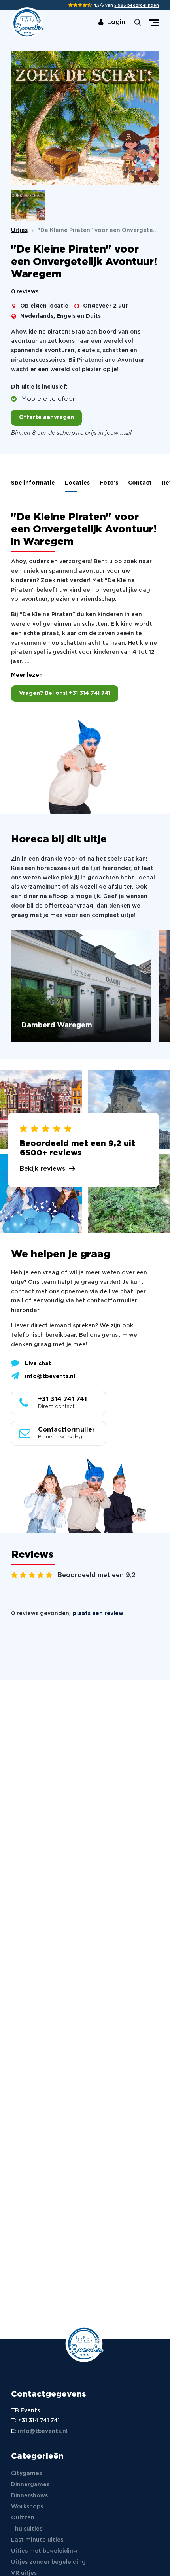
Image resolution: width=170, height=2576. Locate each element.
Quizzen (23, 2518)
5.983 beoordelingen (137, 6)
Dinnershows (29, 2496)
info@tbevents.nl (50, 1376)
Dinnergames (30, 2485)
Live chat (38, 1364)
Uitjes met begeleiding (44, 2551)
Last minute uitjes (37, 2540)
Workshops (27, 2507)
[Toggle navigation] (154, 23)
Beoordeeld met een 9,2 (97, 1575)
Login (116, 22)
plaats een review (98, 1614)
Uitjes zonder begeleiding (48, 2562)
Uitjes (19, 230)
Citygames (26, 2474)
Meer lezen (27, 675)
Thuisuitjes (27, 2529)
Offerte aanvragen (46, 417)
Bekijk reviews (42, 1169)
